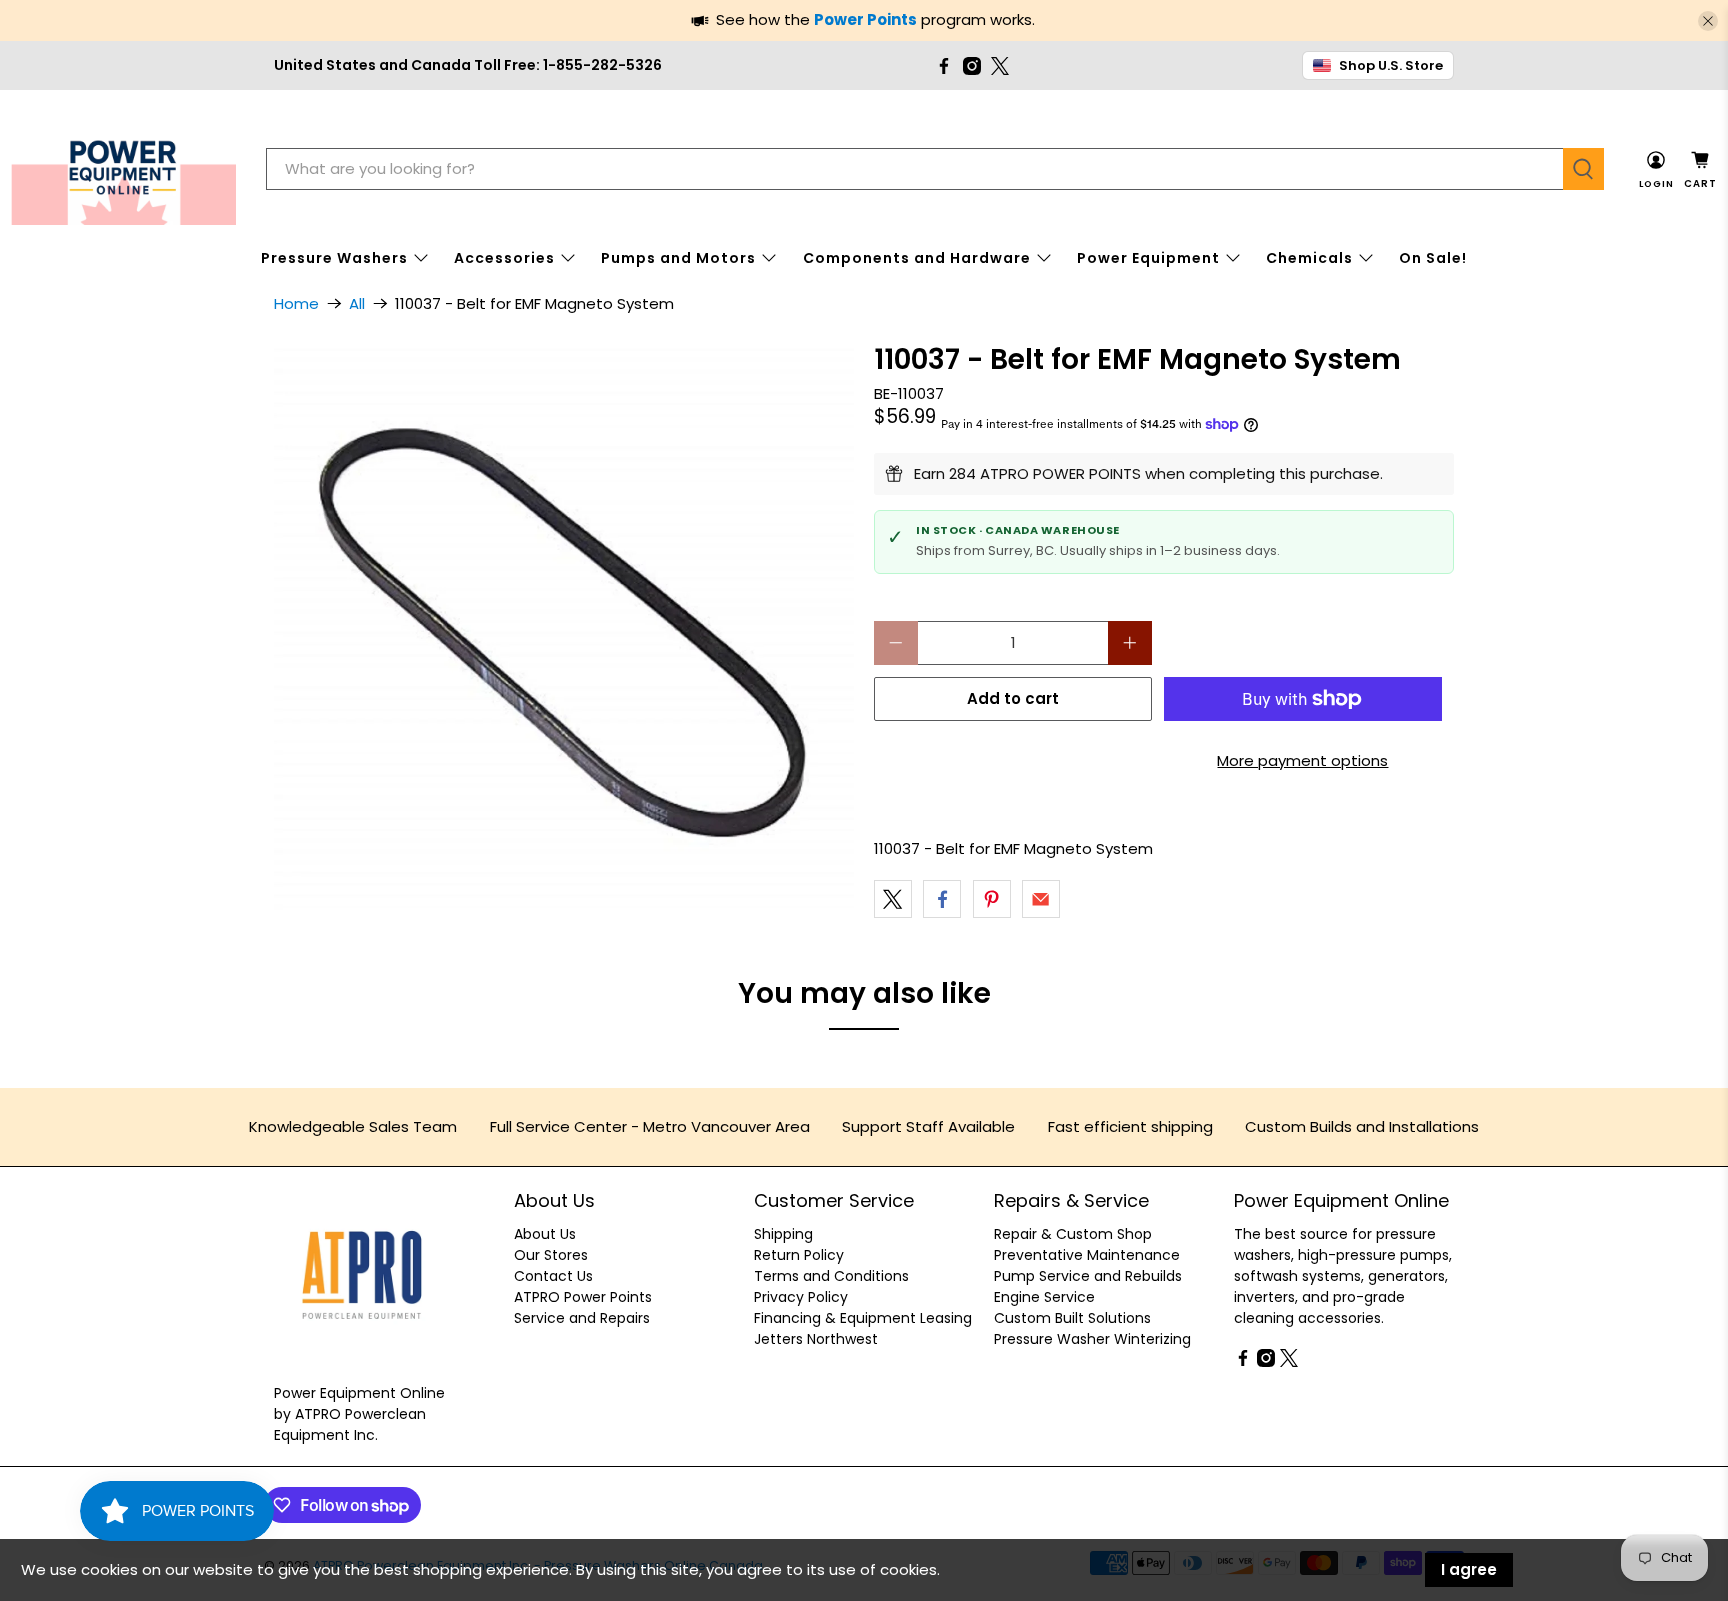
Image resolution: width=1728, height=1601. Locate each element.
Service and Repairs (582, 1318)
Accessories (504, 258)
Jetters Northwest (816, 1339)
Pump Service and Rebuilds (1088, 1276)
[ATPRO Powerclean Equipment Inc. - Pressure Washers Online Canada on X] (1000, 66)
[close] (1708, 21)
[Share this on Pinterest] (992, 899)
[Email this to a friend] (1041, 899)
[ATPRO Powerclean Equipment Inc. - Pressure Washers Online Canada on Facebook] (944, 66)
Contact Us (553, 1276)
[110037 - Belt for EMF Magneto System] (564, 634)
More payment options (1302, 760)
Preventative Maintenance (1087, 1255)
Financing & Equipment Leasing (863, 1318)
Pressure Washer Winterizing (1092, 1339)
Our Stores (551, 1255)
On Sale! (1433, 258)
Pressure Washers (334, 258)
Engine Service (1044, 1297)
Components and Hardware (917, 258)
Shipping (783, 1234)
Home (296, 303)
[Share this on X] (893, 899)
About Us (545, 1234)
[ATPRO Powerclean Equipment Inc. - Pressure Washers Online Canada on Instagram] (972, 66)
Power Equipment (1148, 258)
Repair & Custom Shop (1073, 1234)
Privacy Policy (801, 1297)
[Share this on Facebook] (942, 899)
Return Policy (799, 1255)
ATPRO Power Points (583, 1297)
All (357, 303)
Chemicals (1309, 258)
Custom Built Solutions (1072, 1318)
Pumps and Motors (678, 258)
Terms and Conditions (831, 1276)
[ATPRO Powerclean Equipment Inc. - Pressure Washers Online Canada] (123, 169)
